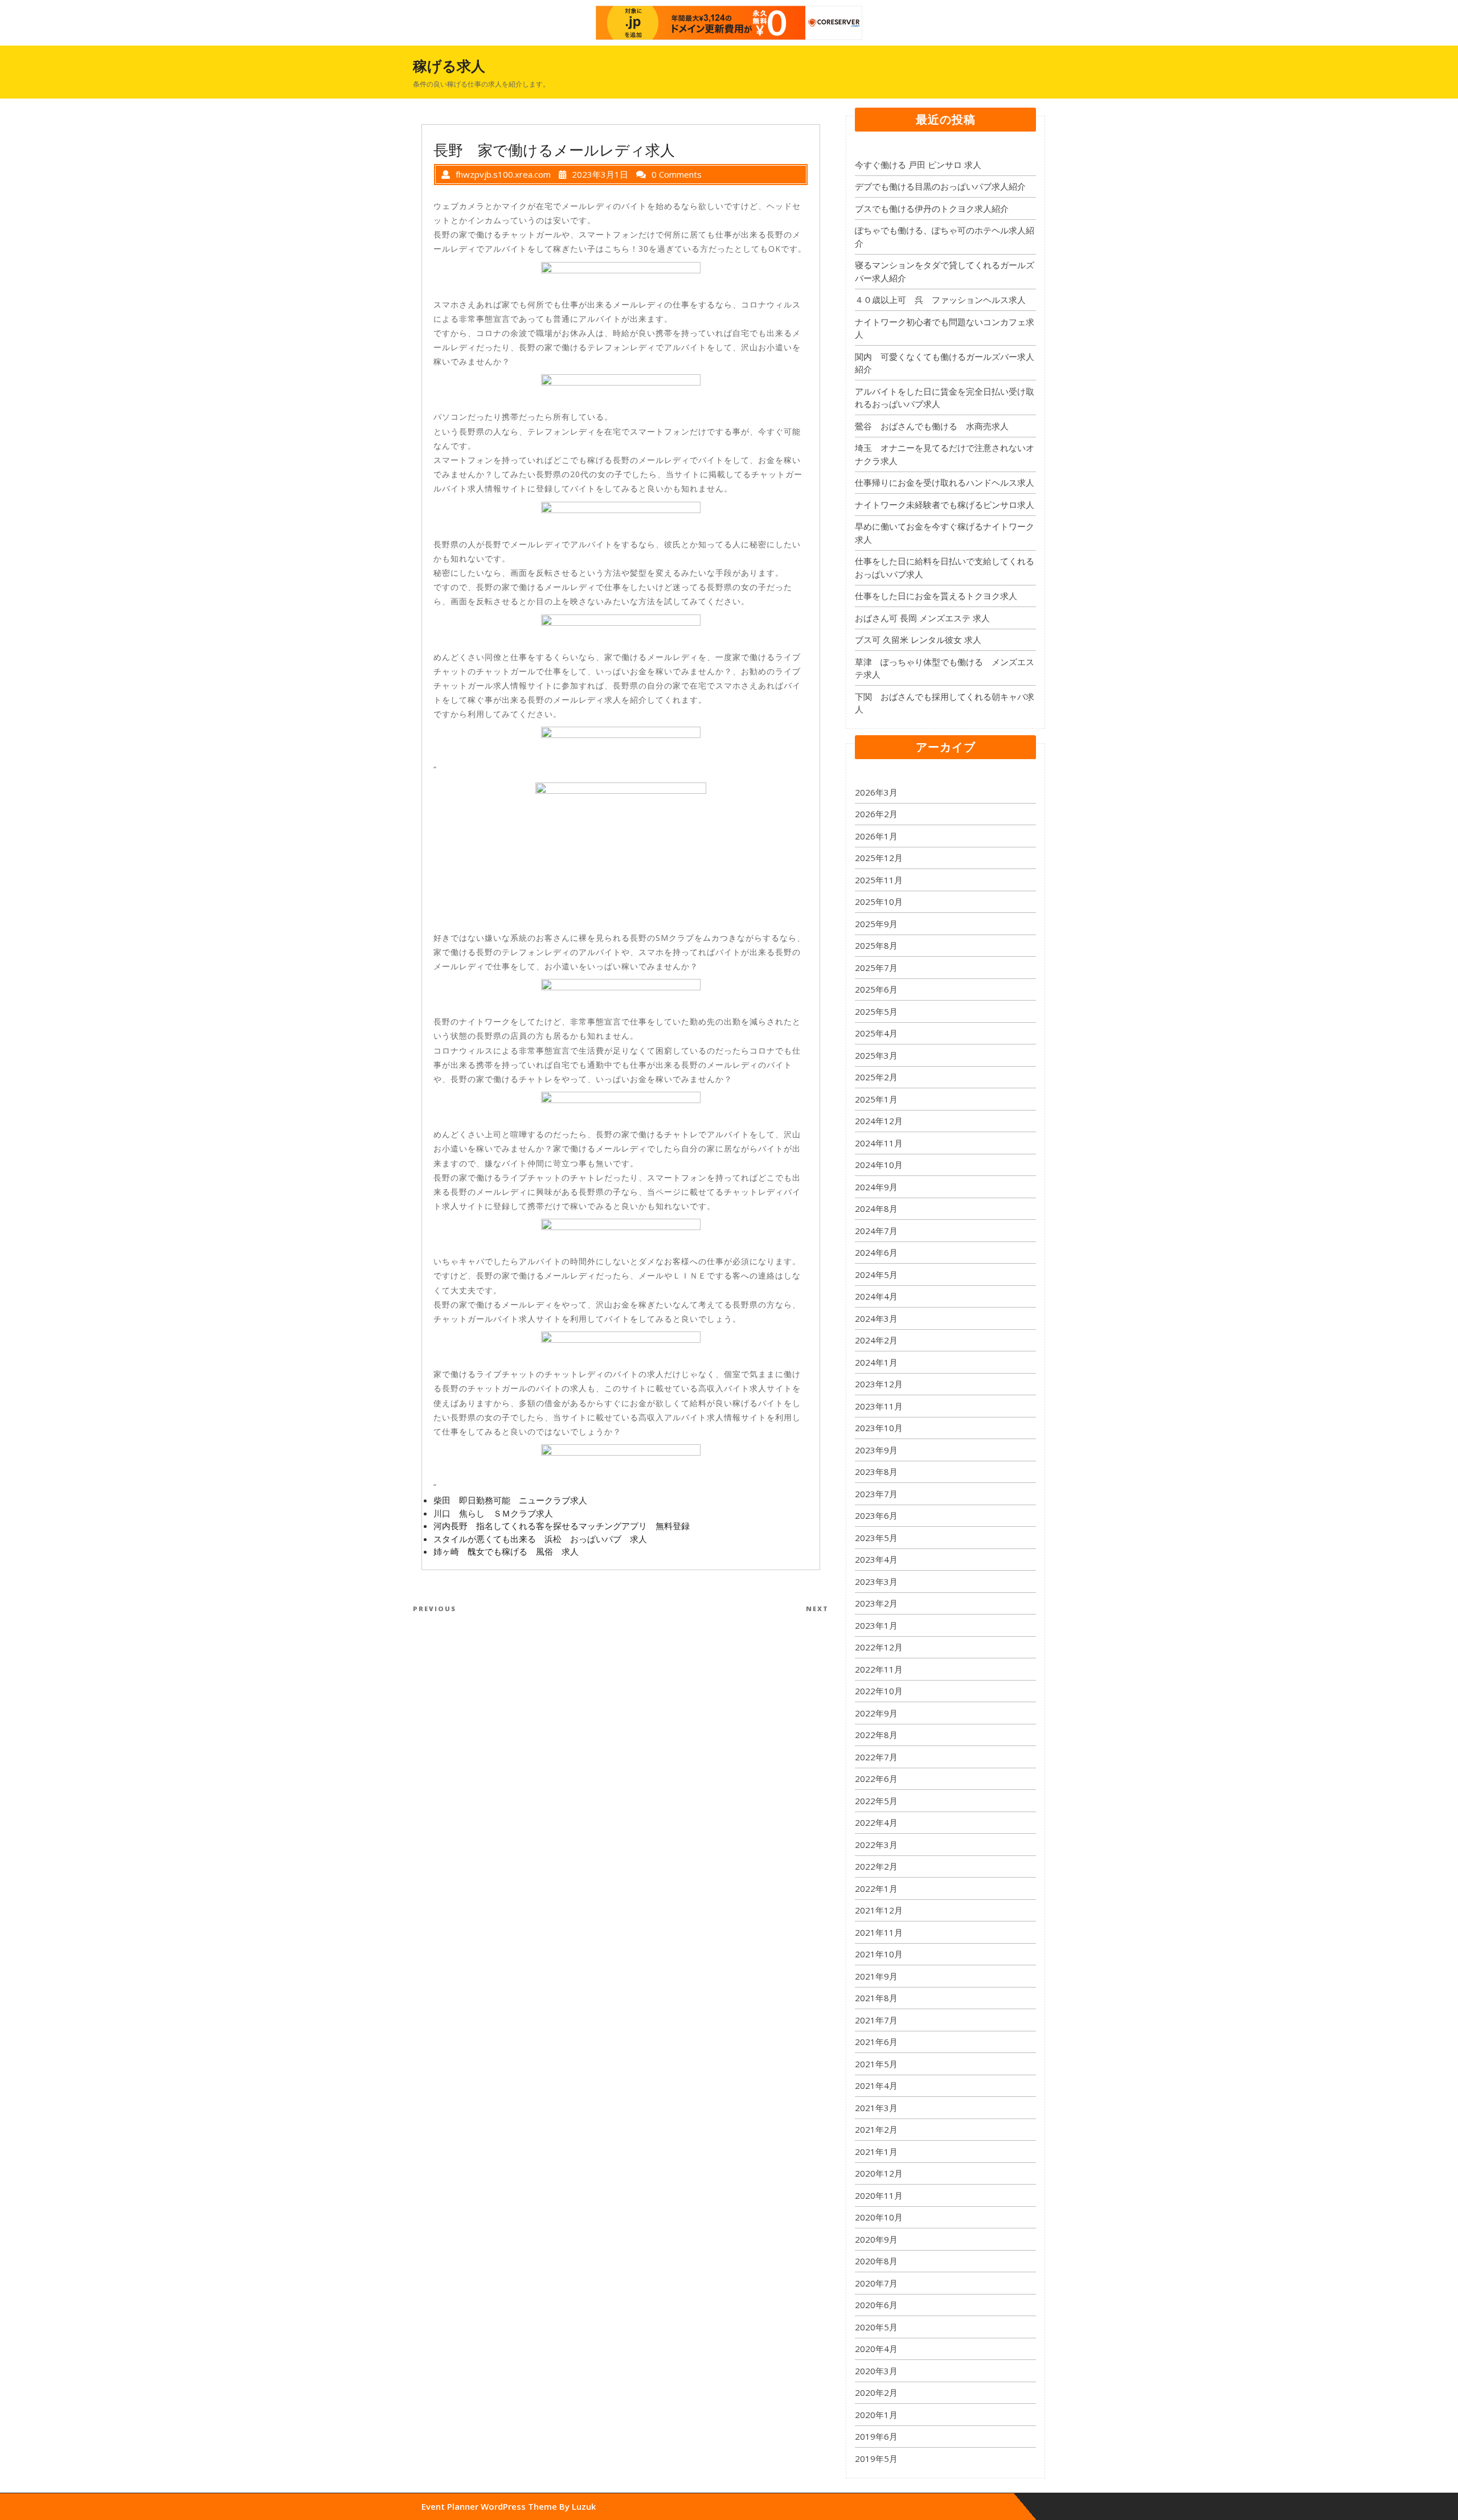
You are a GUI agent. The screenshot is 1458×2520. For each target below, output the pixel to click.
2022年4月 (876, 1822)
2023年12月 (879, 1384)
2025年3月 (876, 1055)
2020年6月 (876, 2305)
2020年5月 (876, 2327)
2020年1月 (876, 2415)
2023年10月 (879, 1428)
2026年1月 (876, 836)
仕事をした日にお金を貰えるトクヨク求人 (936, 596)
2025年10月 (879, 902)
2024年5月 (876, 1275)
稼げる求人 (449, 65)
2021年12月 (879, 1910)
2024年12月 (879, 1121)
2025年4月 (876, 1033)
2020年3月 (876, 2371)
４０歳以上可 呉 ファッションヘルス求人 (940, 300)
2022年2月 (876, 1866)
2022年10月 (879, 1691)
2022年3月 (876, 1845)
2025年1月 (876, 1099)
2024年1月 (876, 1362)
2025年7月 (876, 968)
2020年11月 (879, 2195)
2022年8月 (876, 1735)
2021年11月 (879, 1932)
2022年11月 (879, 1669)
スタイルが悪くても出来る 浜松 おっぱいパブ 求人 (540, 1539)
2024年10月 (879, 1165)
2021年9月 (876, 1976)
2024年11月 (879, 1143)
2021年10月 (879, 1954)
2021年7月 (876, 2020)
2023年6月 (876, 1515)
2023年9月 (876, 1450)
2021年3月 (876, 2108)
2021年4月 (876, 2085)
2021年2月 (876, 2129)
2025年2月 (876, 1077)
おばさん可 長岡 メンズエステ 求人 (922, 618)
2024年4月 (876, 1296)
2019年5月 (876, 2458)
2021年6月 (876, 2042)
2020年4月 (876, 2349)
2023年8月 (876, 1472)
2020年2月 (876, 2392)
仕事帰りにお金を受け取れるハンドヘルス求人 (945, 482)
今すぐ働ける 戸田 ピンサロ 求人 (918, 165)
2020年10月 (879, 2217)
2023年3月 (876, 1581)
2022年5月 (876, 1801)
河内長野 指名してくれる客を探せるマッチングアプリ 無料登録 (562, 1526)
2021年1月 (876, 2152)
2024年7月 (876, 1231)
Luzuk (584, 2506)
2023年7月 (876, 1494)
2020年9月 (876, 2239)
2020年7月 (876, 2283)
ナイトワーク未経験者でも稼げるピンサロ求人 (945, 505)
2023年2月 (876, 1603)
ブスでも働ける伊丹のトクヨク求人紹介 (932, 208)
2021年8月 (876, 1998)
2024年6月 (876, 1252)
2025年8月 (876, 945)
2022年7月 (876, 1757)
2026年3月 (876, 792)
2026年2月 (876, 814)
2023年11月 (879, 1406)
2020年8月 (876, 2261)
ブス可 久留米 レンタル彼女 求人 (918, 640)
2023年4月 (876, 1559)
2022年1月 (876, 1888)
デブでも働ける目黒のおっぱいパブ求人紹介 (940, 186)
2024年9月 (876, 1187)
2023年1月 (876, 1625)
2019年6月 (876, 2436)
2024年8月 (876, 1208)
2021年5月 (876, 2064)
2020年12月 (879, 2173)
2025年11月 (879, 880)
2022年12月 (879, 1647)
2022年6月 (876, 1779)
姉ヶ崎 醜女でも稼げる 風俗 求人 (506, 1551)
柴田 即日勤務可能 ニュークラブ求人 (510, 1500)
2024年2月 (876, 1340)
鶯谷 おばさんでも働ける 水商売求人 (932, 426)
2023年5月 (876, 1538)
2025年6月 (876, 989)
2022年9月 (876, 1713)
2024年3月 (876, 1318)
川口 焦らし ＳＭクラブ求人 (493, 1513)
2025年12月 (879, 858)
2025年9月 (876, 924)
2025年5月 (876, 1011)
